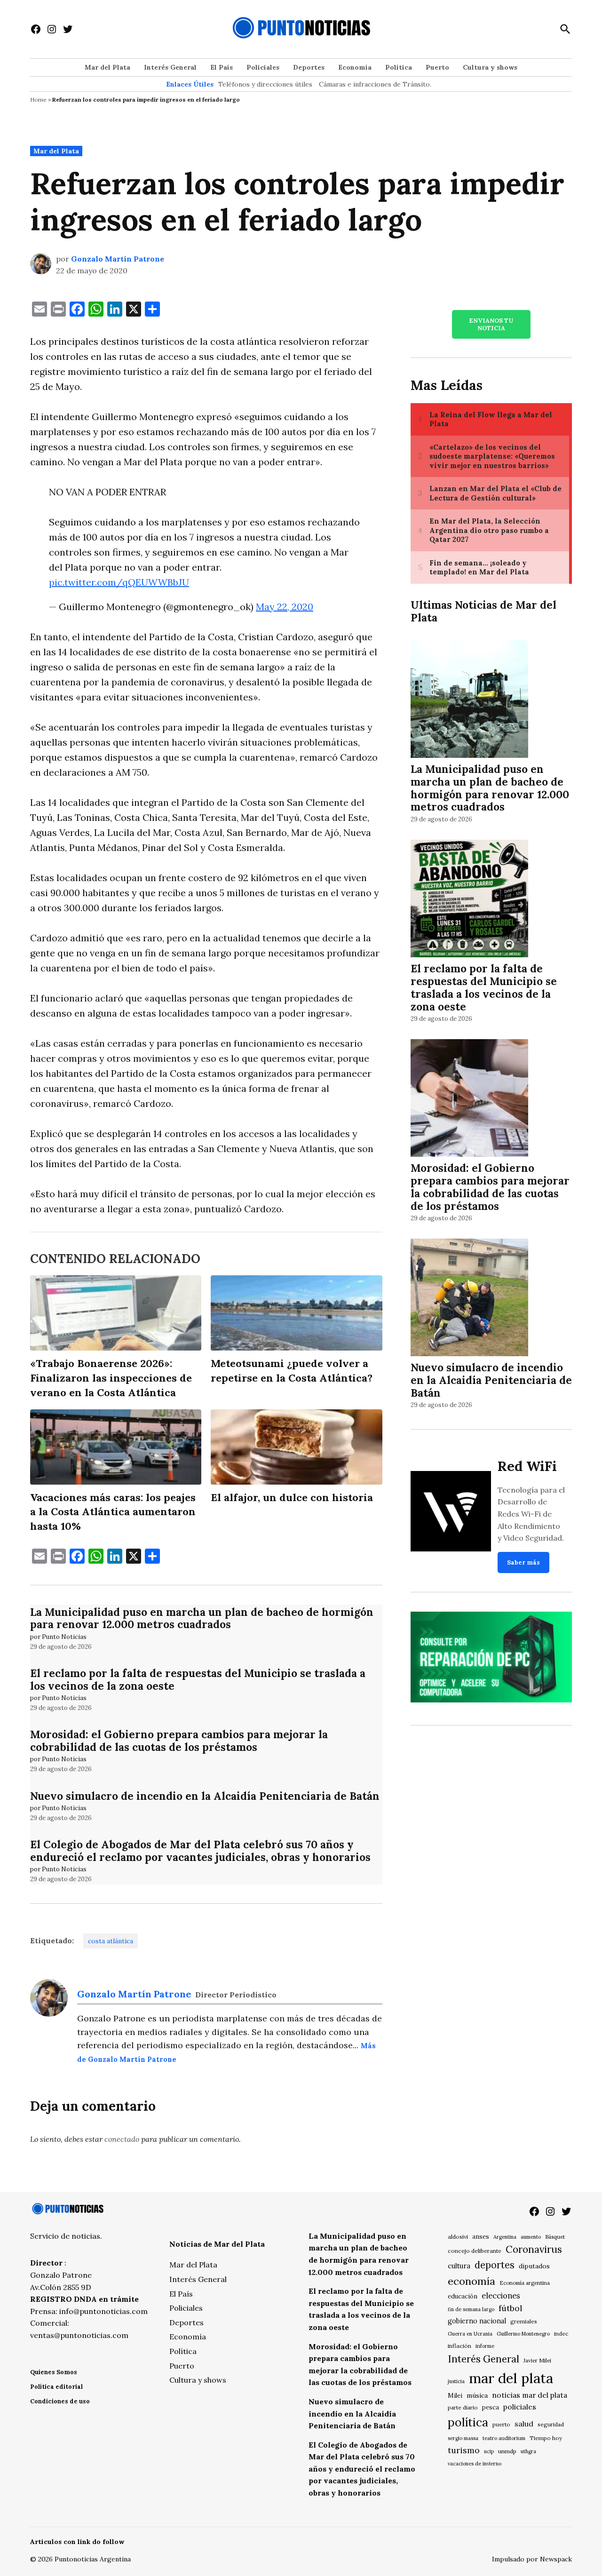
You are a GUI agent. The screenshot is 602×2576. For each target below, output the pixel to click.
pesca (491, 2407)
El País (222, 67)
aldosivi (458, 2237)
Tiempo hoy (546, 2438)
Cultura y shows (490, 67)
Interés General (170, 67)
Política (399, 67)
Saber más (523, 1562)
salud (524, 2424)
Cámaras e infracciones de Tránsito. (375, 84)
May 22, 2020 (285, 607)
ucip (489, 2451)
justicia (456, 2381)
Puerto (437, 67)
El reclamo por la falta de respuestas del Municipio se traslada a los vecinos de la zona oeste (198, 1679)
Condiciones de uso (60, 2401)
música (477, 2395)
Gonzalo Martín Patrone (118, 259)
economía (471, 2281)
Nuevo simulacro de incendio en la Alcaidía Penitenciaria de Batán (205, 1796)
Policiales (263, 67)
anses (481, 2237)
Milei (455, 2396)
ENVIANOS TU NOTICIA (491, 324)
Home (38, 99)
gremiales (524, 2321)
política (468, 2422)
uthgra (528, 2451)
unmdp (507, 2451)
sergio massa (463, 2438)
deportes (495, 2265)
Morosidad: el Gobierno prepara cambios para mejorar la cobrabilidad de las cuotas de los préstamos (179, 1741)
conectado (122, 2139)
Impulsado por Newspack (532, 2559)
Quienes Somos (54, 2372)
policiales (520, 2407)
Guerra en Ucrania (470, 2334)
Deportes (309, 67)
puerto (501, 2424)
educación (463, 2296)
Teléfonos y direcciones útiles (265, 84)
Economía (355, 67)
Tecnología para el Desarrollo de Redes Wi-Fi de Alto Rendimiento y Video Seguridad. (531, 1514)
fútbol (510, 2308)
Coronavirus (534, 2249)
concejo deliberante (475, 2251)
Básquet (555, 2237)
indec (561, 2334)
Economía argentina (525, 2283)
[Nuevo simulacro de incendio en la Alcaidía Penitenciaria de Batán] (469, 1299)
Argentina (505, 2237)
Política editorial (56, 2387)
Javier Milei (537, 2361)
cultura (459, 2266)
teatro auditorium (504, 2438)
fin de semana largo (471, 2309)
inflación (459, 2346)
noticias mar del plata (530, 2395)
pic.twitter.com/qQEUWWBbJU (119, 582)
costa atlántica (111, 1941)
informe (485, 2346)
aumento (531, 2237)
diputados (534, 2266)
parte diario (463, 2407)
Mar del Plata (107, 67)
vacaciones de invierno (475, 2464)
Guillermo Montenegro (523, 2334)
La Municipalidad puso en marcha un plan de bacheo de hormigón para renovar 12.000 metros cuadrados (202, 1618)
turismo (464, 2450)
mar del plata (511, 2378)
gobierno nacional (477, 2321)
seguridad (551, 2424)
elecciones (501, 2295)
